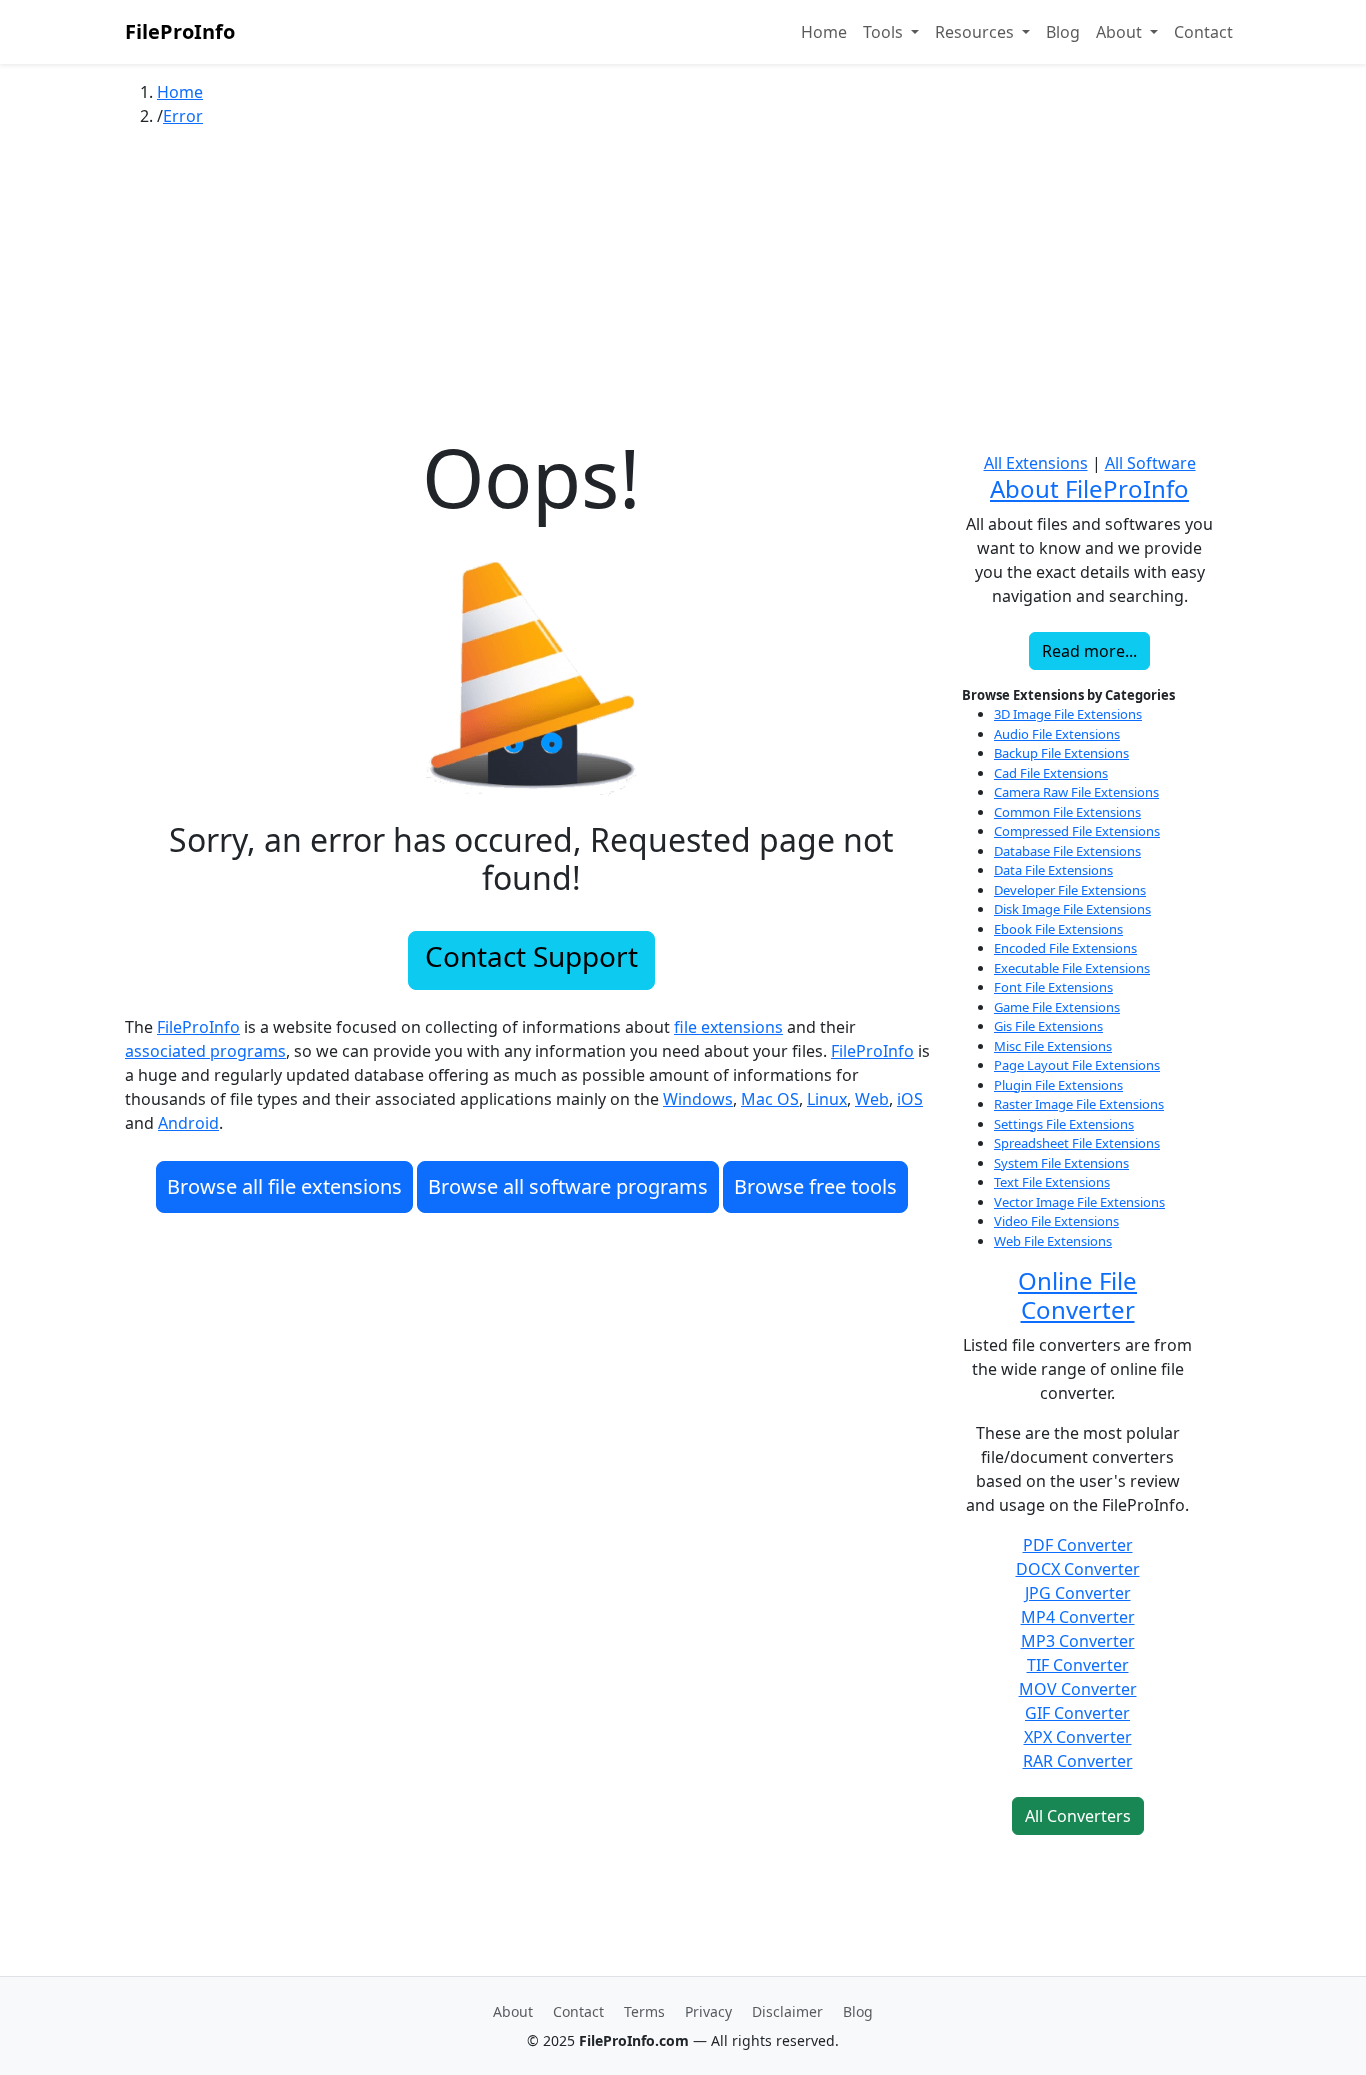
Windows (698, 1099)
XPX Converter (1078, 1737)
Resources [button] (976, 32)
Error (183, 116)
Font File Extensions (1053, 987)
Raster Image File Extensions (1079, 1104)
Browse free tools (815, 1186)
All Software (1150, 463)
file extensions (728, 1027)
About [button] (1121, 32)
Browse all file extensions (284, 1186)
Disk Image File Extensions (1072, 909)
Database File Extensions (1067, 851)
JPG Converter (1078, 1593)
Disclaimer (787, 2011)
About (513, 2011)
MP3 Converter (1078, 1641)
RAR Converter (1078, 1761)
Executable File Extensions (1072, 968)
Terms (644, 2011)
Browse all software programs (568, 1186)
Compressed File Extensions (1077, 831)
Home (824, 32)
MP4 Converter (1078, 1617)
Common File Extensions (1067, 812)
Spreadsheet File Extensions (1077, 1143)
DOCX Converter (1078, 1569)
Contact (1203, 32)
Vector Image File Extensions (1079, 1202)
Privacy (708, 2011)
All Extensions (1036, 463)
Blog (1063, 32)
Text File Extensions (1052, 1182)
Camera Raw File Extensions (1076, 792)
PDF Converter (1078, 1545)
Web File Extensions (1053, 1241)
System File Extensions (1061, 1163)
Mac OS (770, 1099)
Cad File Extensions (1051, 773)
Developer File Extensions (1070, 890)
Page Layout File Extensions (1077, 1065)
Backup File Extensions (1061, 753)
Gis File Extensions (1048, 1026)
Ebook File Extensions (1058, 929)
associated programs (205, 1051)
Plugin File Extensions (1058, 1085)
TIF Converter (1078, 1665)
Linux (827, 1099)
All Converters (1078, 1816)
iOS (910, 1099)
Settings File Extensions (1064, 1124)
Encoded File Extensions (1065, 948)
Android (188, 1123)
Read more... (1089, 651)
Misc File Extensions (1053, 1046)
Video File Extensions (1056, 1221)
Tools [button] (885, 32)
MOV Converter (1078, 1689)
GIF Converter (1077, 1713)
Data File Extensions (1053, 870)
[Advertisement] (683, 289)
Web (872, 1099)
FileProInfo (180, 31)
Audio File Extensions (1057, 734)
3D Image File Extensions (1068, 714)
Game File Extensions (1057, 1007)
